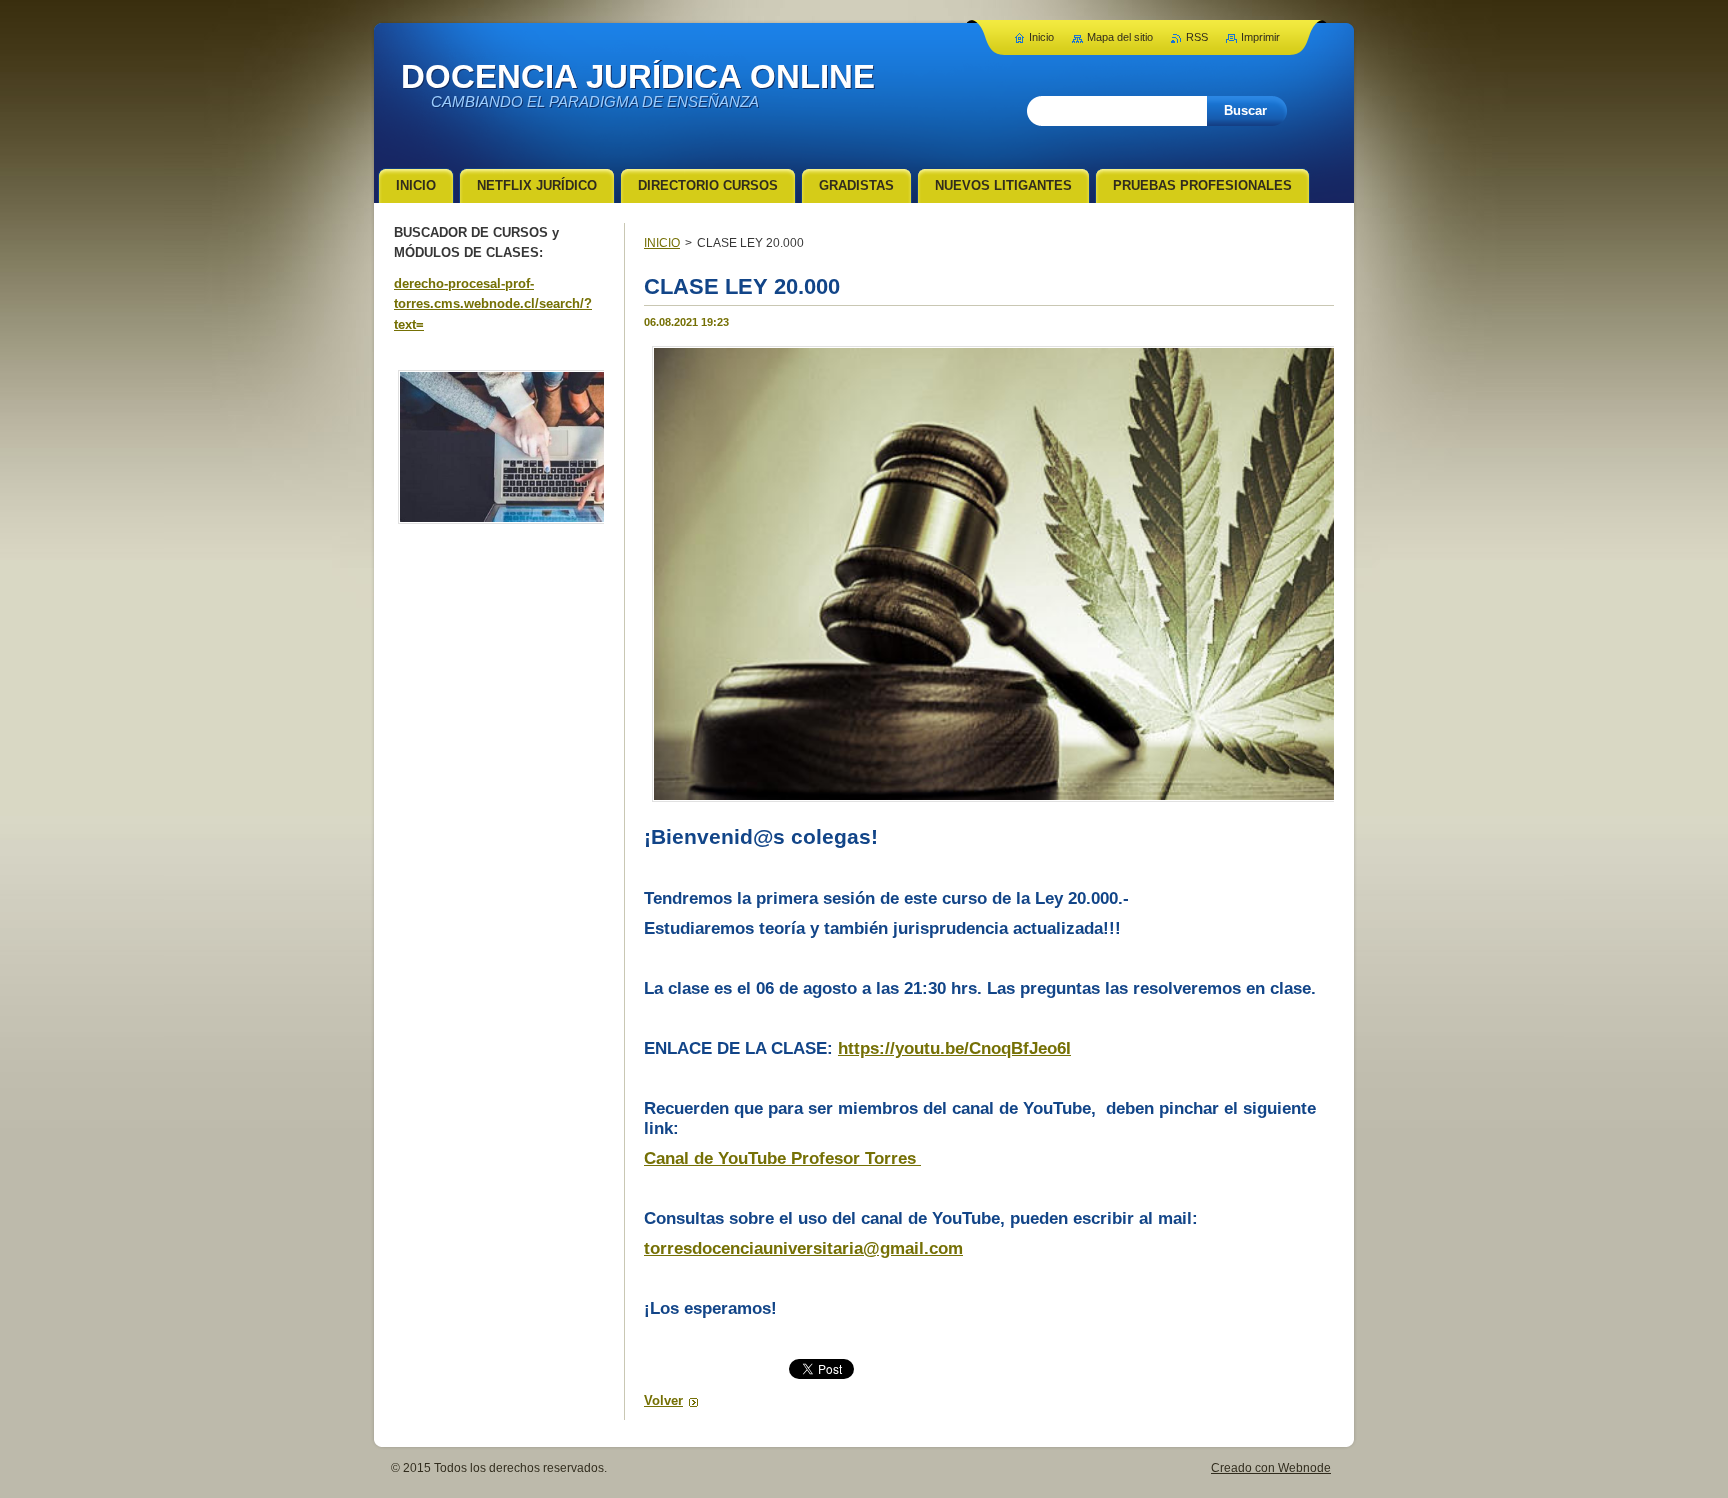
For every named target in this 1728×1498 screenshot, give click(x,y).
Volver (663, 1400)
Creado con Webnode (1271, 1468)
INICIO (662, 243)
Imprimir (1260, 37)
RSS (1197, 37)
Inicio (1041, 37)
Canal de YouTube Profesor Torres (782, 1158)
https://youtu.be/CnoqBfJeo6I (954, 1048)
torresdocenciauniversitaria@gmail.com (803, 1248)
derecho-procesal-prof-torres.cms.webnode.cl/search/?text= (493, 304)
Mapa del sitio (1120, 37)
